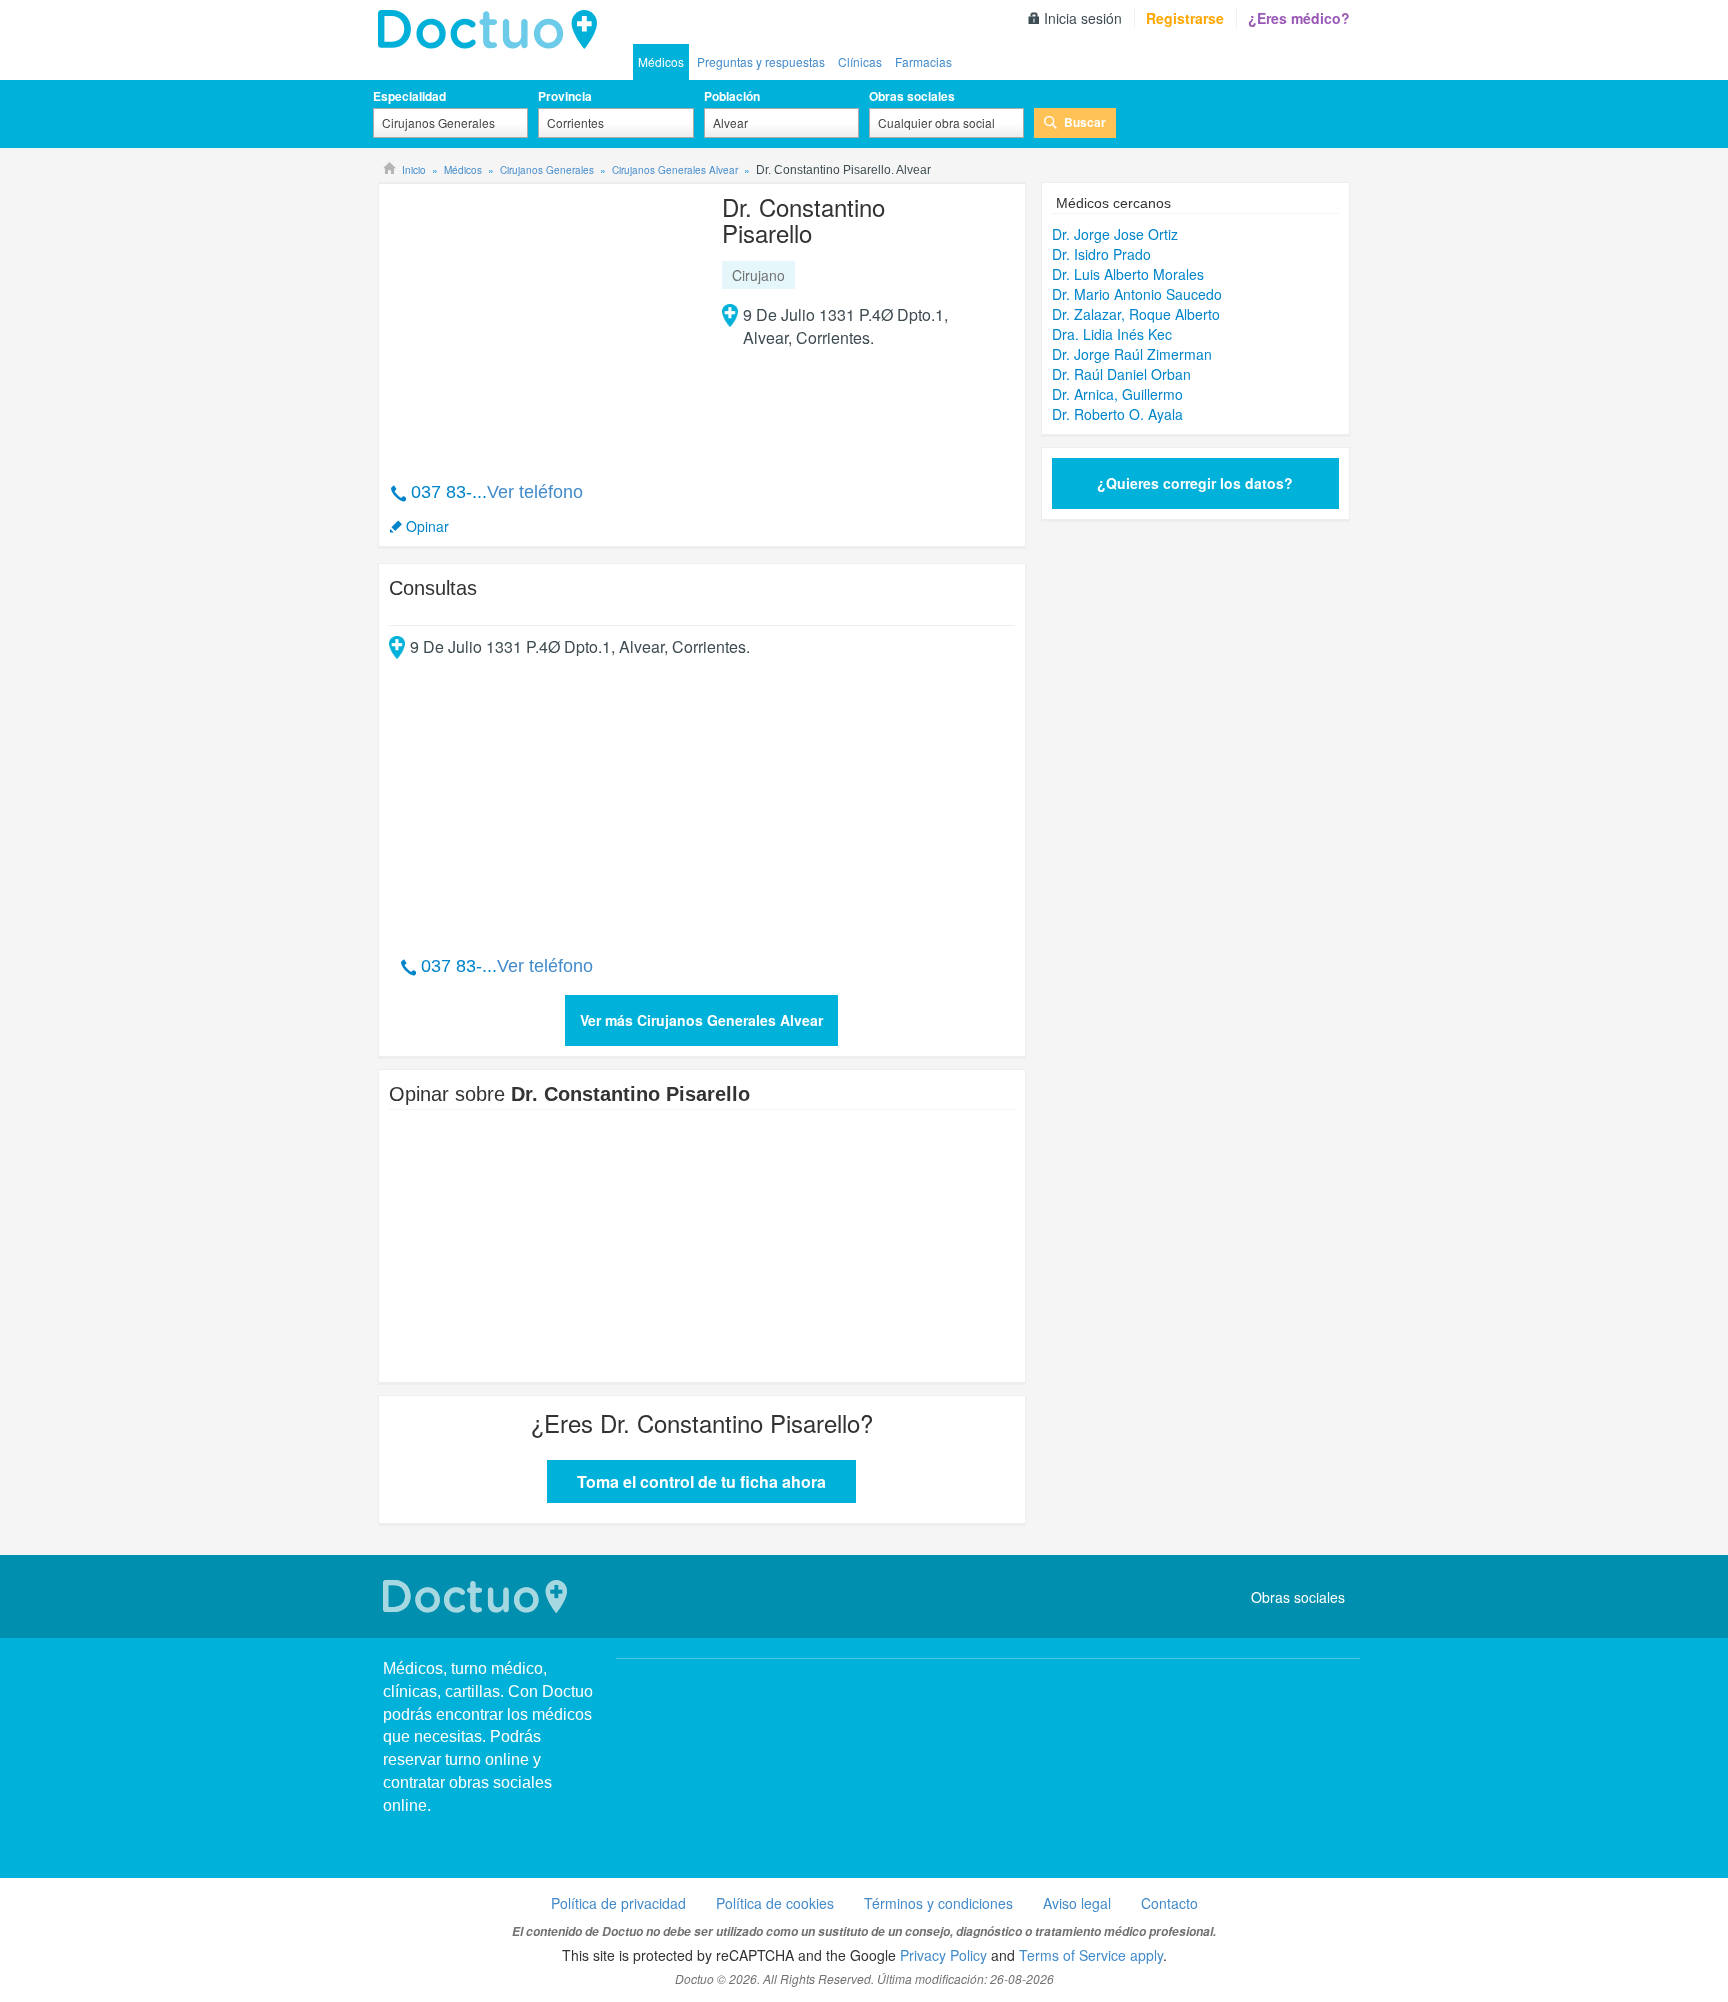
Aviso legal (1077, 1903)
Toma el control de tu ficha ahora (701, 1481)
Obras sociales (912, 96)
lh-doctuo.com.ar (493, 30)
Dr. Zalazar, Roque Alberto (1136, 314)
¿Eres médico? (1299, 18)
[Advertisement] (542, 322)
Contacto (1169, 1903)
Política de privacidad (618, 1903)
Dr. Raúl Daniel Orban (1121, 374)
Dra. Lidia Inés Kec (1112, 334)
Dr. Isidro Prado (1101, 254)
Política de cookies (775, 1903)
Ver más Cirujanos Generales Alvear (701, 1020)
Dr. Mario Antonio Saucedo (1137, 294)
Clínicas (860, 61)
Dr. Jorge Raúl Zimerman (1132, 354)
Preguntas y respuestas (761, 61)
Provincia (565, 96)
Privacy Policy (943, 1955)
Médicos (661, 61)
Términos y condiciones (938, 1903)
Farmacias (923, 61)
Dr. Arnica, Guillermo (1117, 394)
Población (732, 96)
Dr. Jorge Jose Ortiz (1115, 234)
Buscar (1085, 122)
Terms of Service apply (1091, 1955)
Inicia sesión (1083, 18)
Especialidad (409, 96)
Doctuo (478, 1596)
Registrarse (1185, 18)
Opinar (427, 526)
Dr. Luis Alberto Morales (1128, 274)
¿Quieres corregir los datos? (1195, 483)
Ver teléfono (535, 492)
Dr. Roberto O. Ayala (1117, 414)
